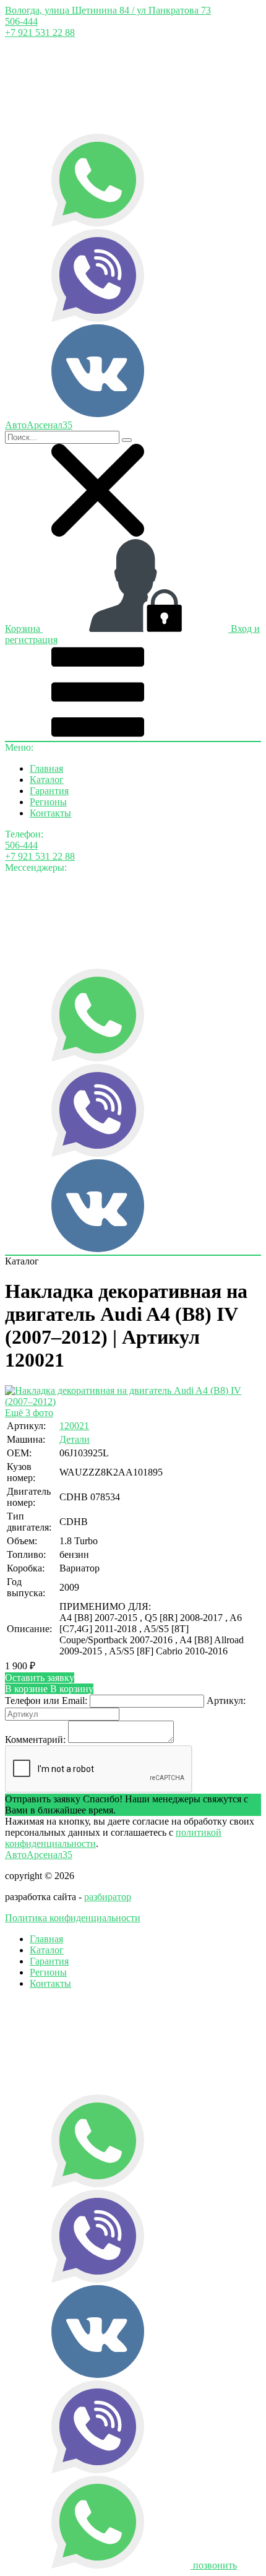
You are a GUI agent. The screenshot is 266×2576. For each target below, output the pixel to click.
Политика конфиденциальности (73, 1918)
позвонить (215, 2565)
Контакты (50, 813)
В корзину (49, 1689)
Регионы (48, 802)
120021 (74, 1426)
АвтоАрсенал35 (39, 1855)
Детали (75, 1439)
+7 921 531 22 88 (40, 32)
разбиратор (108, 1897)
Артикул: (226, 1701)
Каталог (47, 780)
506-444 (21, 21)
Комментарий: (35, 1740)
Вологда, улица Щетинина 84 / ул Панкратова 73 (108, 10)
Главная (46, 768)
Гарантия (49, 791)
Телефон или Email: (46, 1701)
